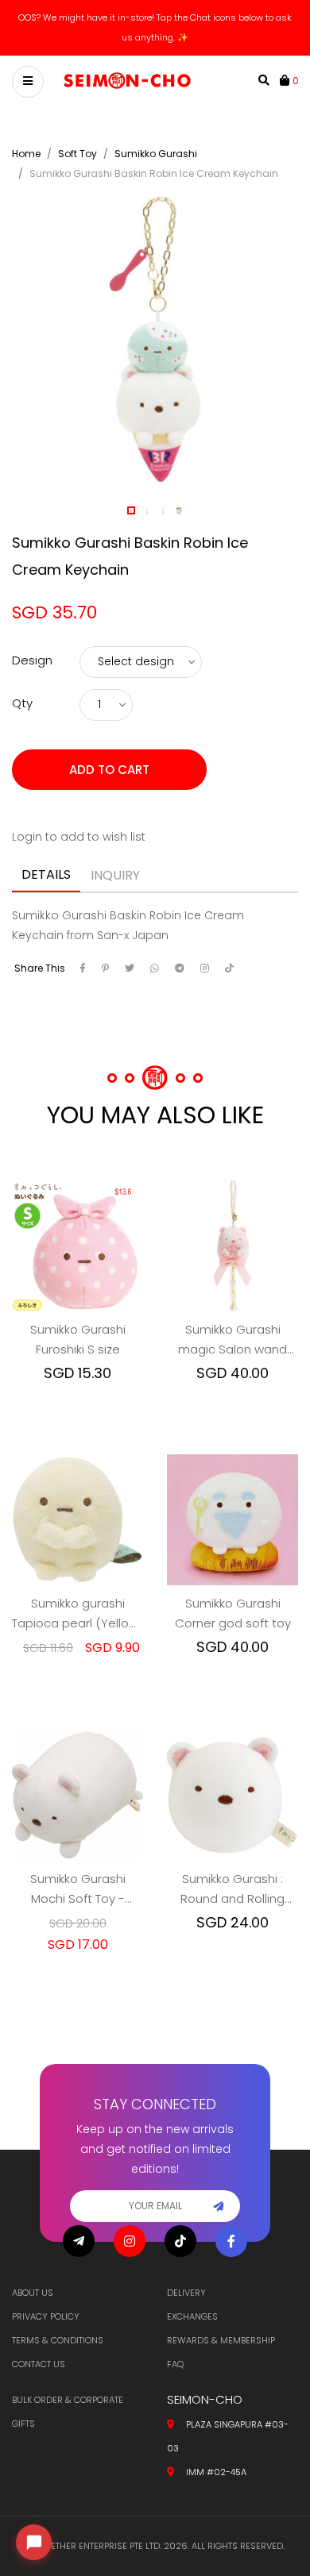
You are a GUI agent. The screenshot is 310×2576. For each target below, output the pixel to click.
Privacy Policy (46, 2316)
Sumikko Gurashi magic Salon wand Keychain (232, 1340)
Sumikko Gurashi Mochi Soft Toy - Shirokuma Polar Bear (77, 1889)
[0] (286, 80)
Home (26, 154)
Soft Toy (77, 154)
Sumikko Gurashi (156, 154)
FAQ (175, 2364)
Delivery (186, 2293)
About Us (33, 2293)
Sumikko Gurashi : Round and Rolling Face (232, 1889)
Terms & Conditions (58, 2340)
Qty (22, 703)
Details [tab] (46, 874)
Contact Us (39, 2364)
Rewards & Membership (221, 2340)
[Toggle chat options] (34, 2542)
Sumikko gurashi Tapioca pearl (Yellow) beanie (77, 1614)
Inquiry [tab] (115, 875)
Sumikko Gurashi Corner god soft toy (233, 1613)
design (32, 660)
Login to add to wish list (79, 837)
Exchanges (192, 2316)
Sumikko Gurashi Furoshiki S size (78, 1339)
